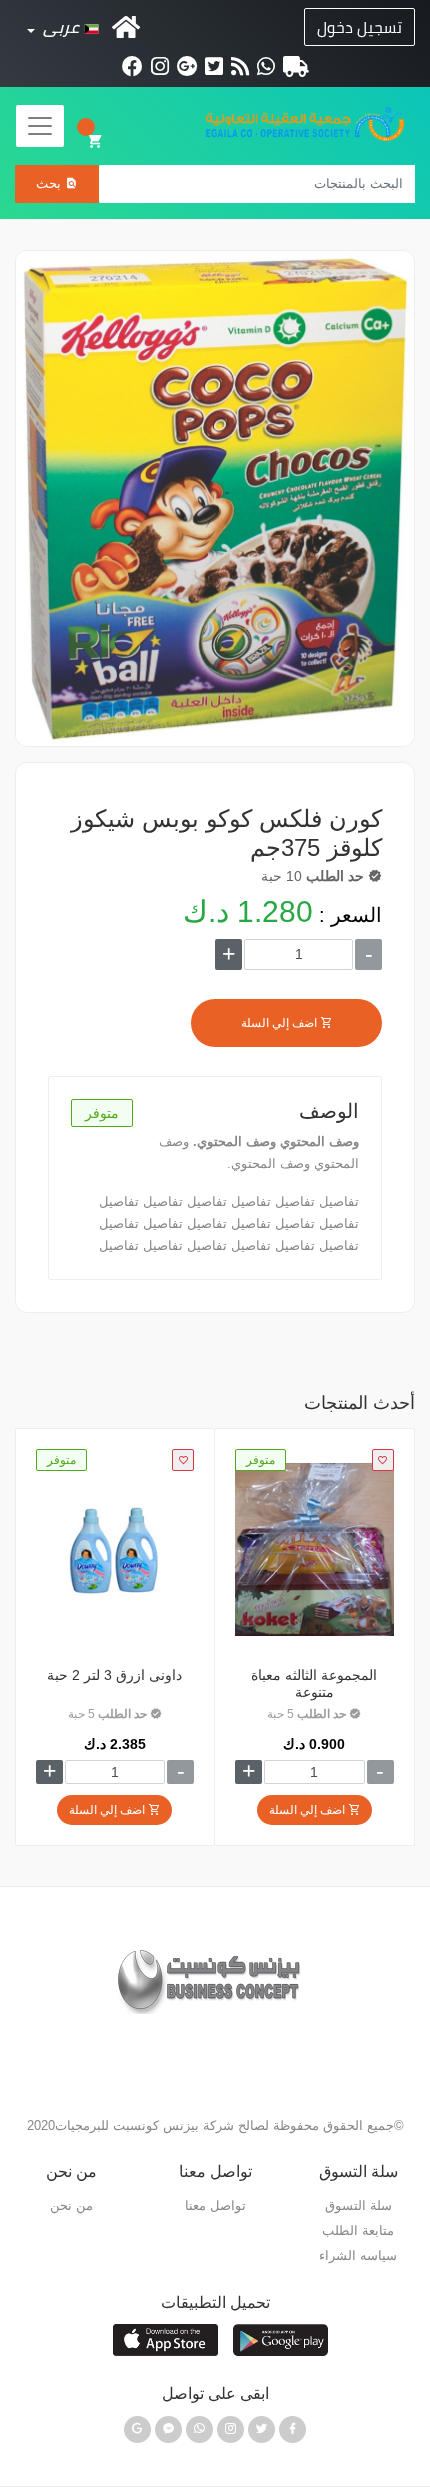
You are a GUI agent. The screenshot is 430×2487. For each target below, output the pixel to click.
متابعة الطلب (358, 2230)
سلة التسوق (95, 141)
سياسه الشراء (358, 2255)
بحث (50, 183)
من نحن (71, 2205)
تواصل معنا (215, 2205)
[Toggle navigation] (40, 126)
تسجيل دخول (359, 27)
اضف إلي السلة (280, 1023)
